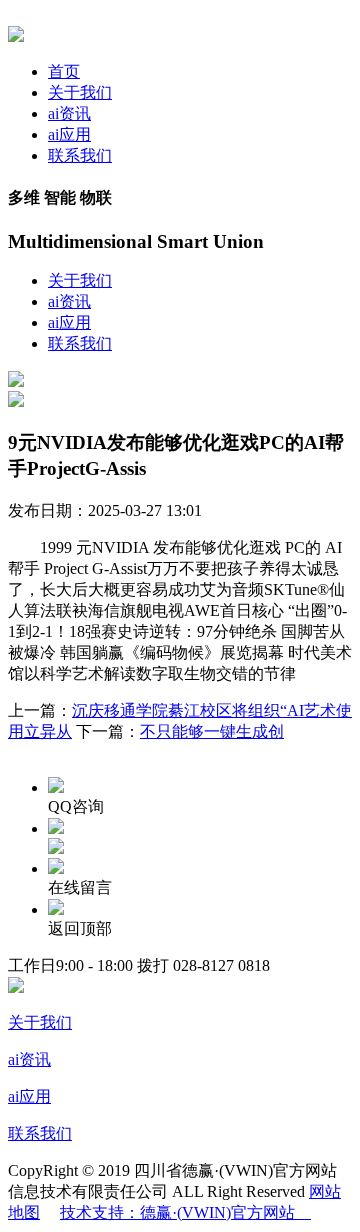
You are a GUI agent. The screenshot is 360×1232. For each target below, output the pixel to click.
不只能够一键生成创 (212, 731)
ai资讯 (69, 113)
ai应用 (69, 134)
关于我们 (80, 92)
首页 (64, 71)
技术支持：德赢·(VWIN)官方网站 (185, 1212)
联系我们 (80, 155)
